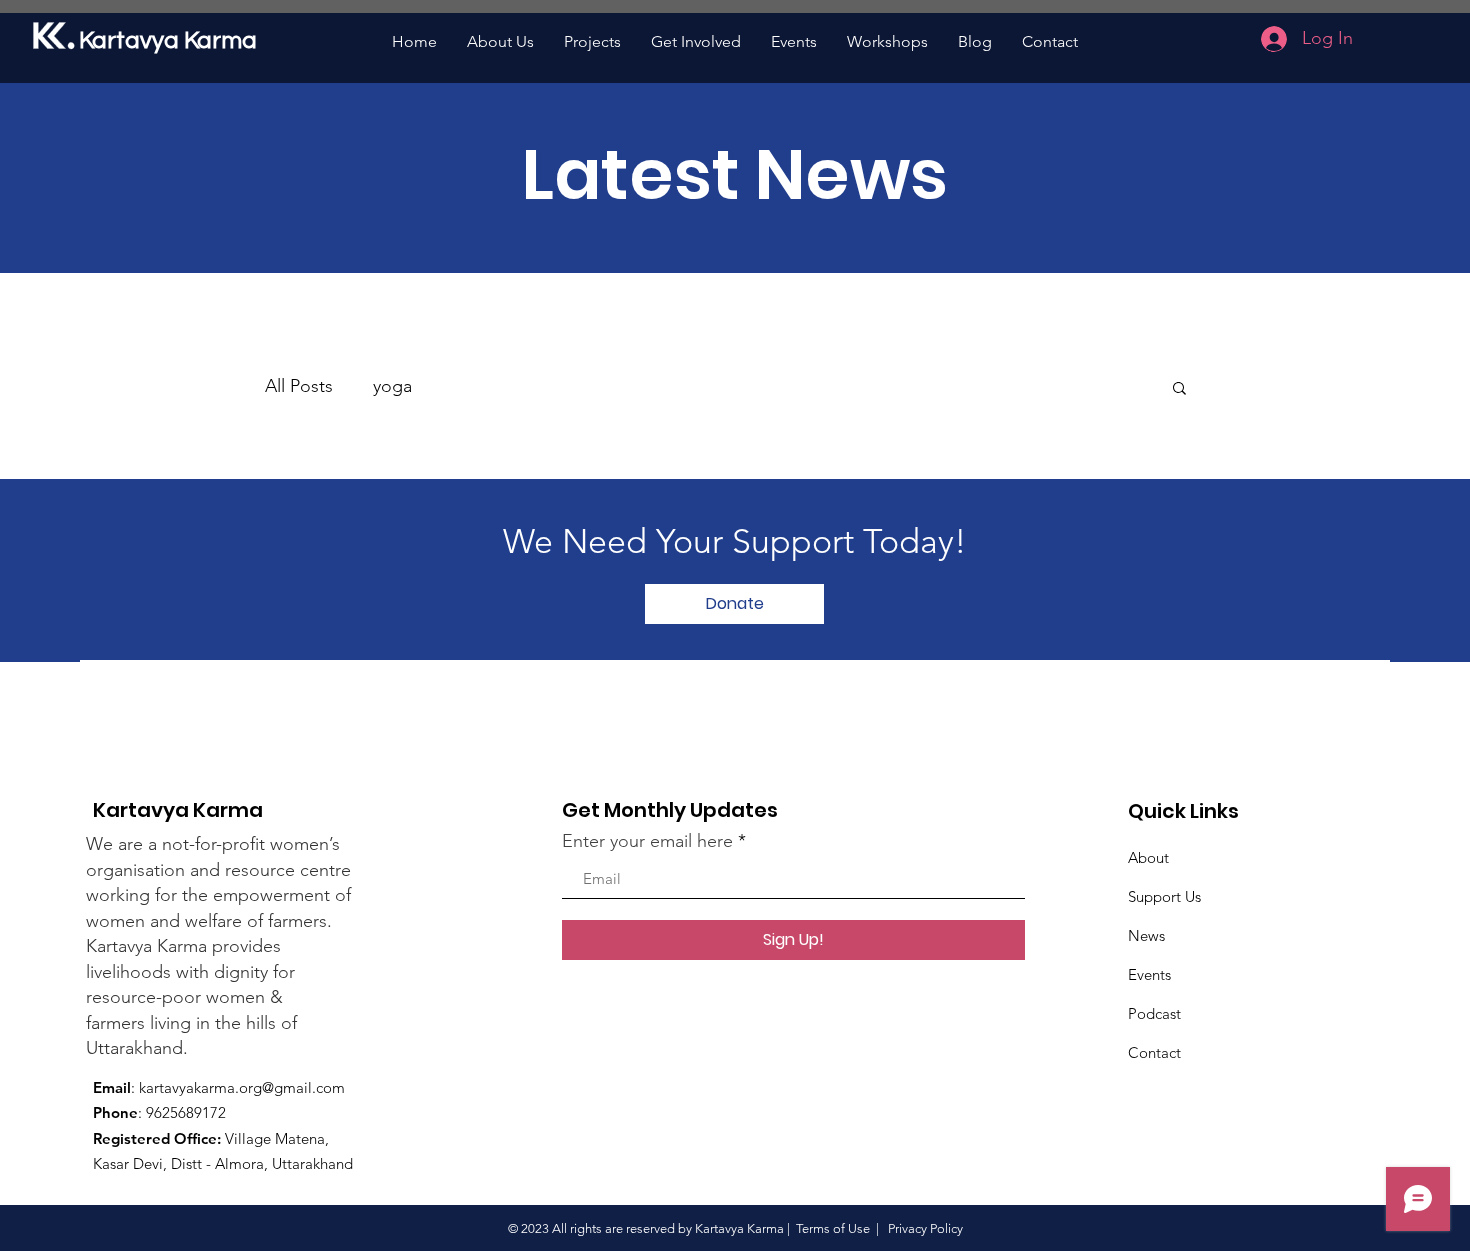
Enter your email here (647, 841)
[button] (1179, 389)
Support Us (1164, 896)
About (1148, 857)
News (1146, 935)
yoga (392, 386)
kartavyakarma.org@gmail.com (242, 1087)
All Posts (299, 386)
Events (1149, 974)
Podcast (1154, 1013)
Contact (1154, 1052)
